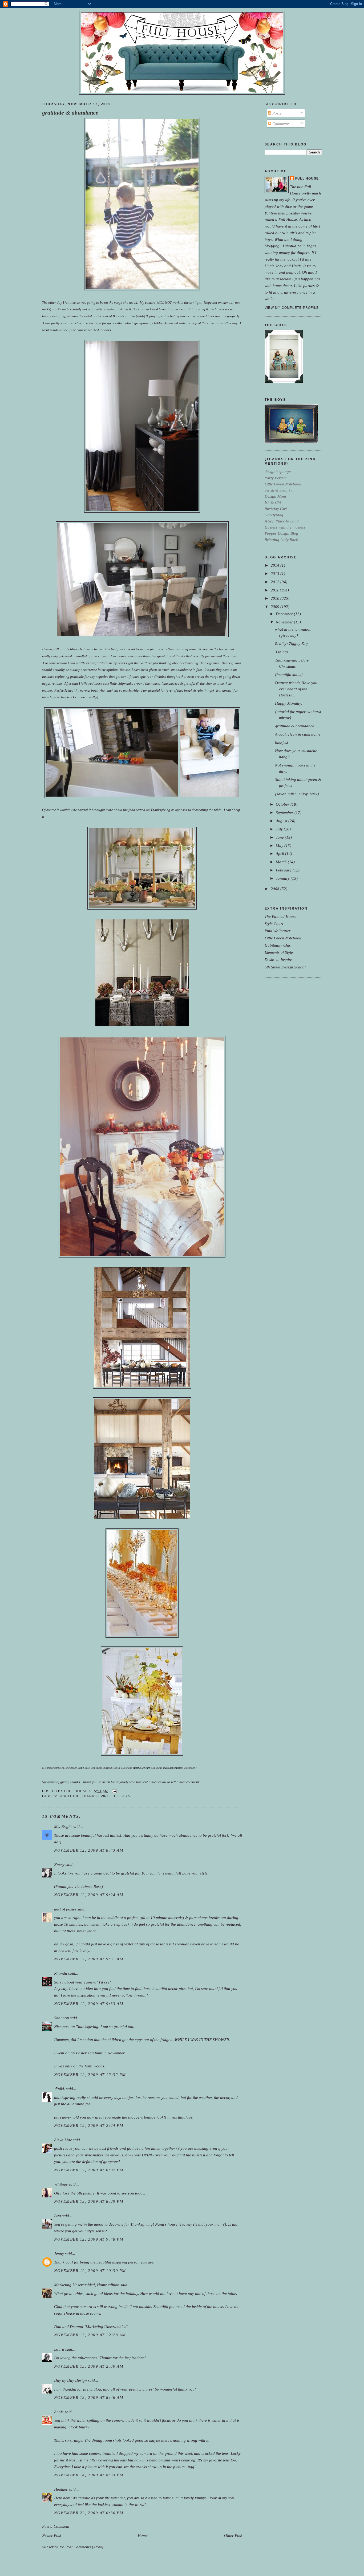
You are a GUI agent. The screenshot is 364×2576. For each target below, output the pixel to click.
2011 (275, 590)
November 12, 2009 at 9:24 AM (89, 1895)
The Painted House (280, 916)
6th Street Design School (285, 967)
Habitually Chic (278, 945)
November (285, 622)
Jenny (59, 2254)
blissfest (282, 742)
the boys (121, 1796)
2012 (276, 582)
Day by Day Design (70, 2380)
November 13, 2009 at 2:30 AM (89, 2366)
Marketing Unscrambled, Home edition (87, 2285)
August (282, 821)
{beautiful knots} (289, 674)
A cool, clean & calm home (298, 734)
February (284, 870)
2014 (276, 565)
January (283, 878)
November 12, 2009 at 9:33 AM (89, 2004)
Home (143, 2535)
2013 (276, 573)
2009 (276, 607)
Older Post (233, 2535)
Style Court (274, 924)
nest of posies (65, 1909)
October (283, 804)
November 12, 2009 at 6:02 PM (89, 2170)
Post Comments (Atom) (84, 2547)
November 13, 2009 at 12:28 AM (90, 2335)
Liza (58, 2216)
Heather (61, 2489)
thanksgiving (96, 1796)
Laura (59, 2349)
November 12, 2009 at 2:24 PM (89, 2125)
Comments (280, 123)
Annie (59, 2412)
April (280, 853)
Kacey (59, 1865)
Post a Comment (56, 2526)
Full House (307, 179)
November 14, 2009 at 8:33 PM (89, 2475)
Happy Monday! (289, 703)
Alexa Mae (63, 2140)
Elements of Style (279, 952)
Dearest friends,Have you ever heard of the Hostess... (296, 689)
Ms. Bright (63, 1826)
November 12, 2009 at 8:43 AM (89, 1850)
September (285, 812)
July (280, 829)
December (285, 614)
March (282, 862)
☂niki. (60, 2089)
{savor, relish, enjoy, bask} (297, 794)
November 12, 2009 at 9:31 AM (89, 1959)
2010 (276, 598)
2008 (276, 889)
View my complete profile (292, 308)
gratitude (69, 1796)
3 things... (283, 652)
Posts (276, 113)
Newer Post (52, 2535)
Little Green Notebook (283, 938)
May (280, 845)
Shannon (62, 2018)
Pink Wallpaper (278, 931)
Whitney (61, 2184)
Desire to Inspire (278, 960)
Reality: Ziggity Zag (291, 644)
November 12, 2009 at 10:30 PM (90, 2271)
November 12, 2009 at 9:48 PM (89, 2239)
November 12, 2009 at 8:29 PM (89, 2201)
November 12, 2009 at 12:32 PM (90, 2074)
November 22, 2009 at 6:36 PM (89, 2513)
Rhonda (61, 1973)
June (280, 837)
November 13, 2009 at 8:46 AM (89, 2397)
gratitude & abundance (70, 113)
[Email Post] (114, 1791)
